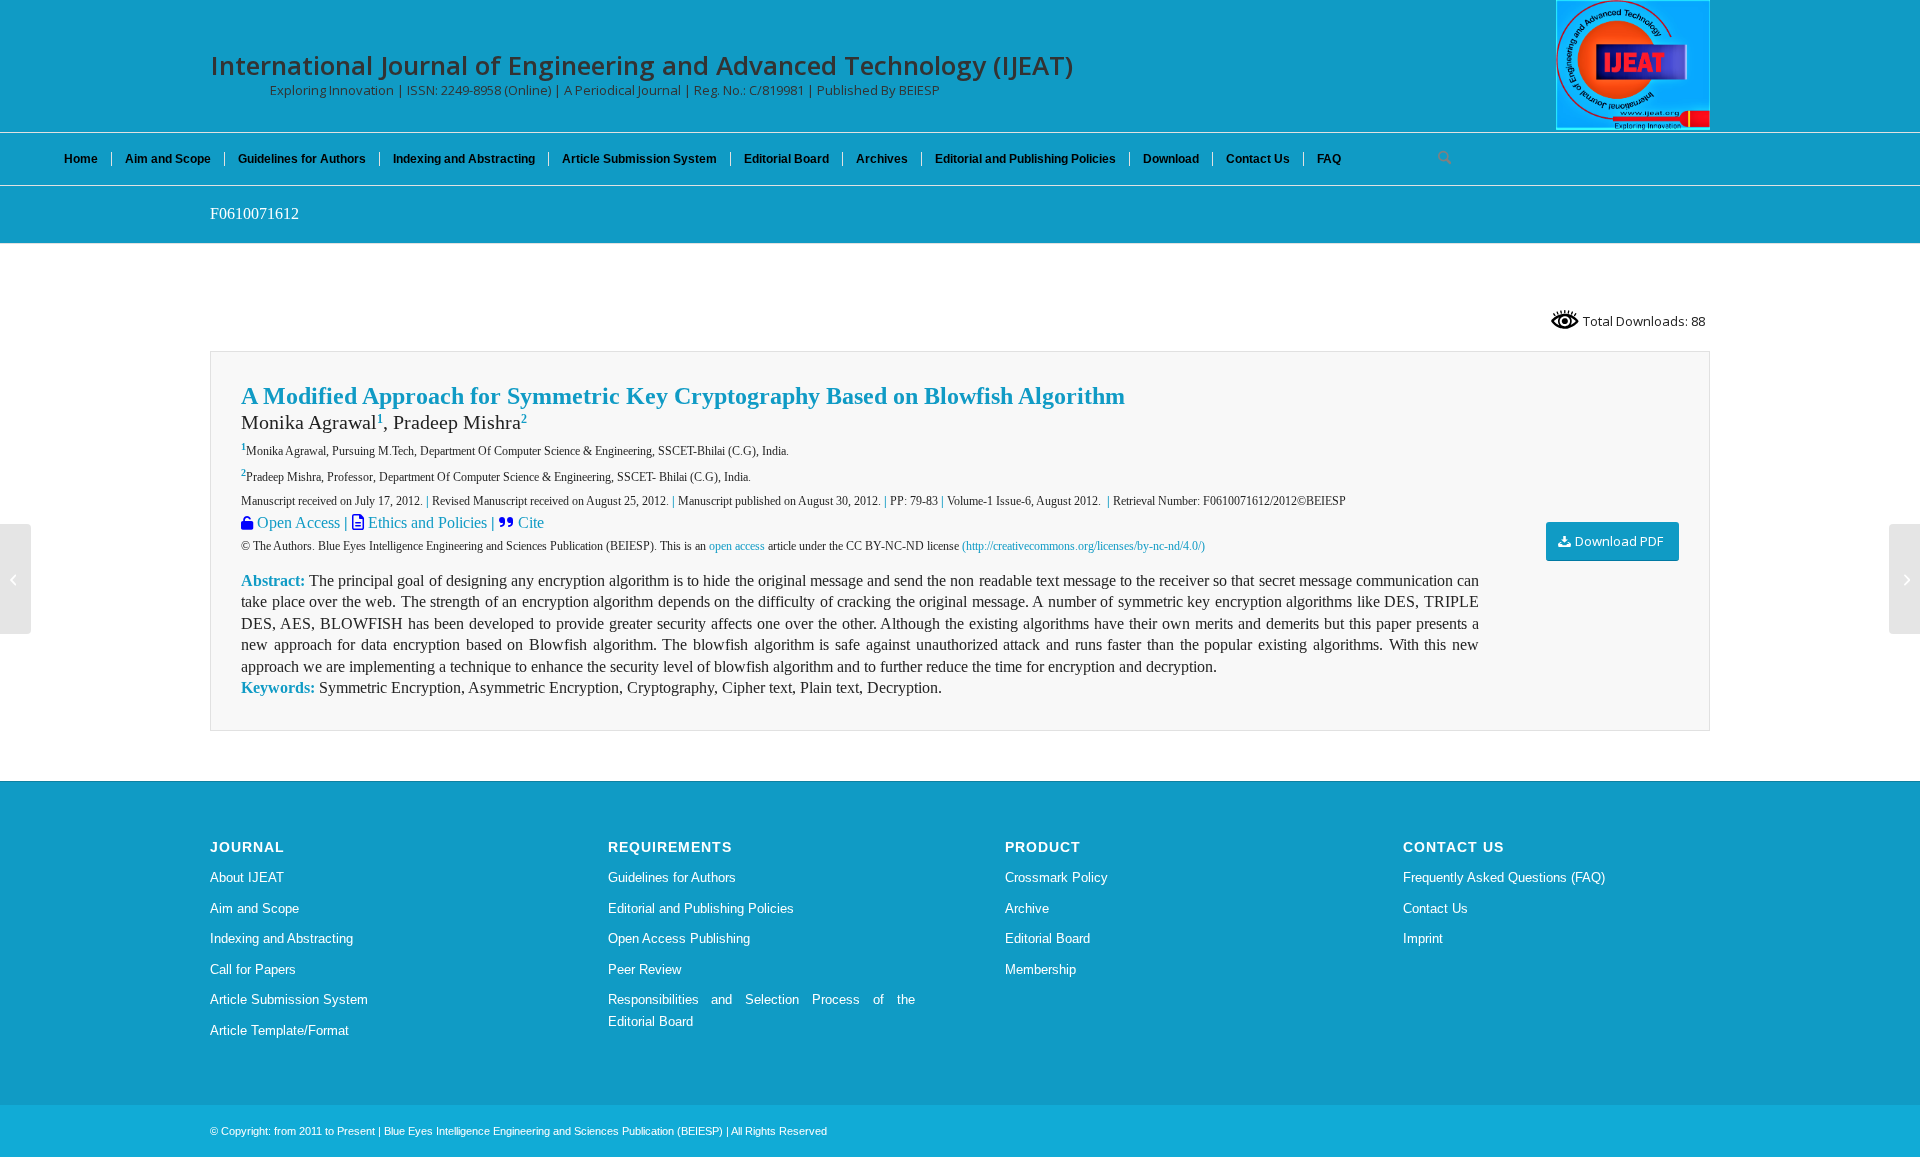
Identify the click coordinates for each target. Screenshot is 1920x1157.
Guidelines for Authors (672, 877)
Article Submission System (289, 999)
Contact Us (1435, 908)
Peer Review (644, 969)
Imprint (1423, 938)
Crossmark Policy (1056, 877)
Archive (1027, 908)
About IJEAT (247, 877)
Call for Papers (253, 969)
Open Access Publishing (679, 938)
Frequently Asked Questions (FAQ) (1504, 877)
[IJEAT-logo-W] (1633, 65)
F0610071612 (254, 213)
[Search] (1438, 159)
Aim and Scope (254, 908)
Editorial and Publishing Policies (701, 908)
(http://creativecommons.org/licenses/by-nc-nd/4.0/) (1083, 546)
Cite (531, 522)
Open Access (296, 522)
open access (737, 546)
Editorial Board (1047, 938)
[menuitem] (81, 159)
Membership (1040, 969)
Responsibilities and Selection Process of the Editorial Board (762, 1010)
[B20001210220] (15, 579)
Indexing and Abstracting (281, 938)
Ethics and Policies (425, 522)
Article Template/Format (279, 1030)
